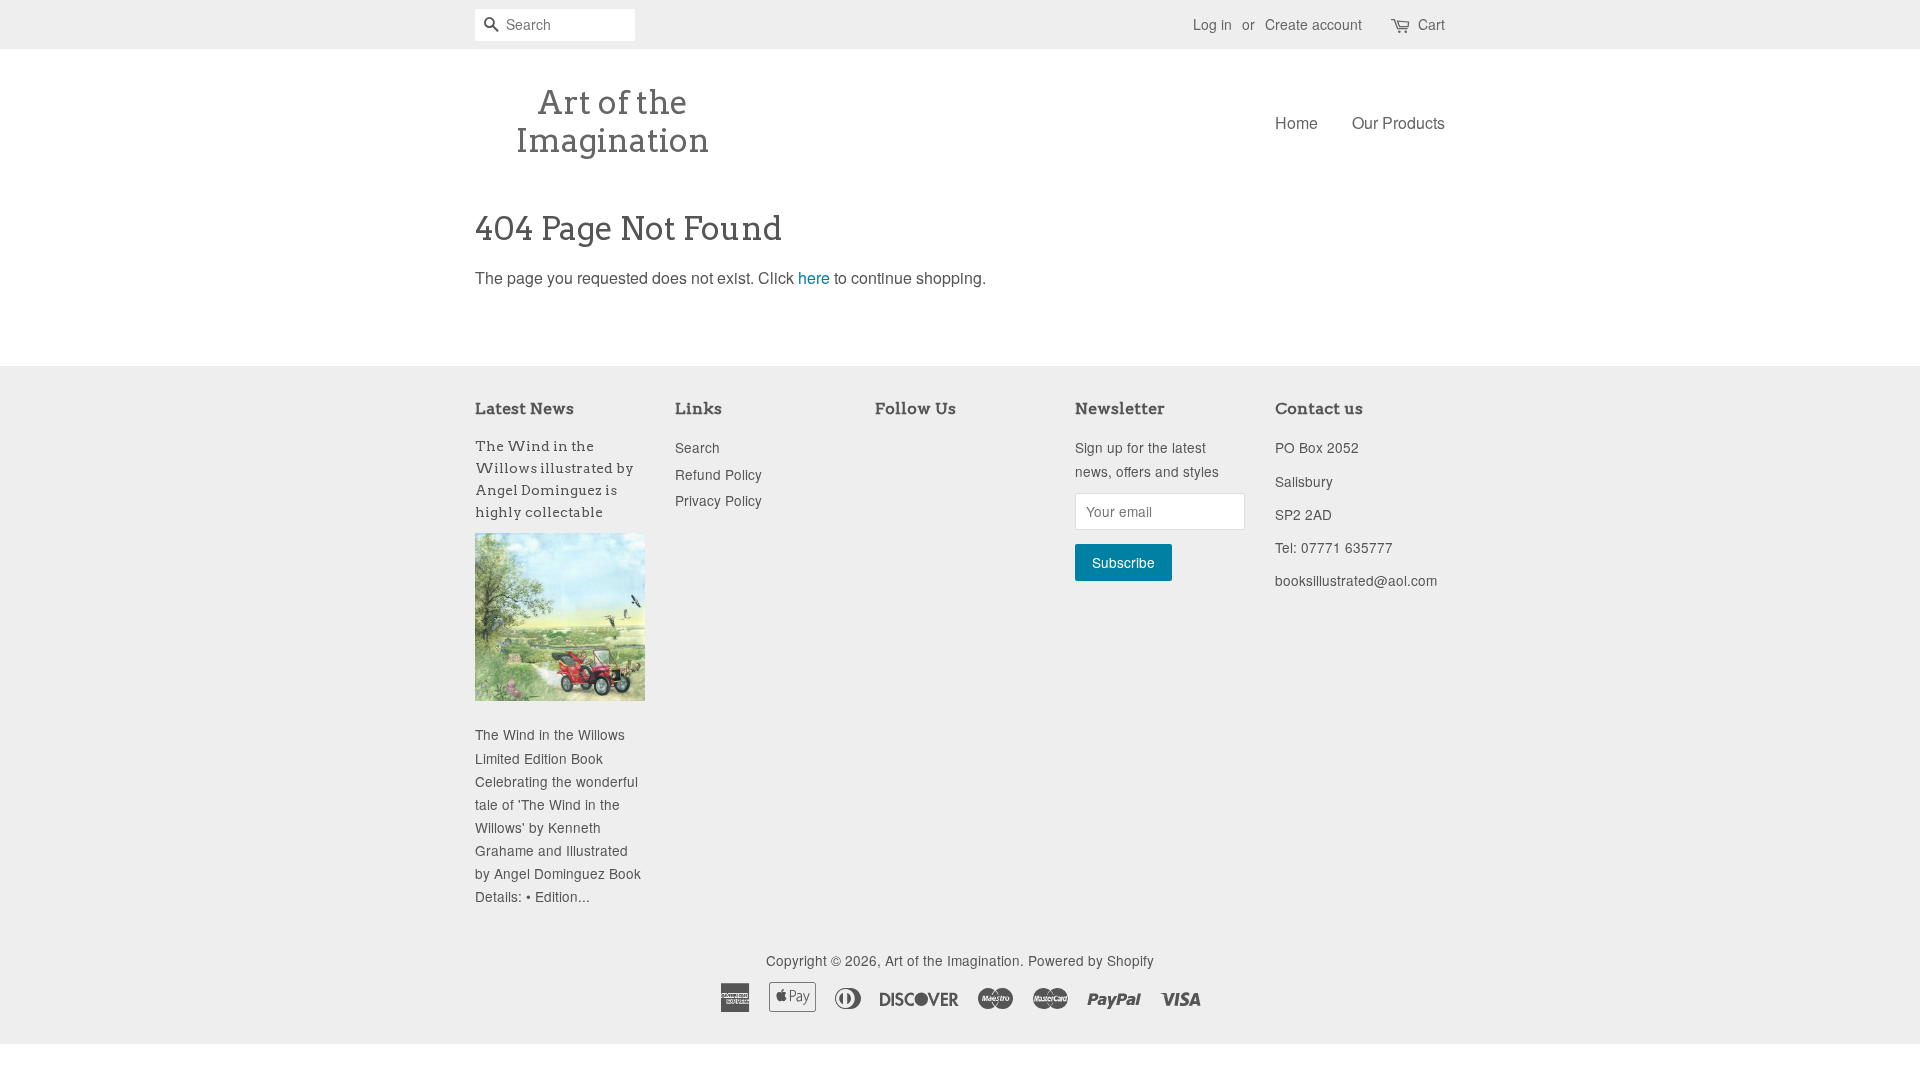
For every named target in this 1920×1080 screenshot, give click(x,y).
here (814, 277)
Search (697, 447)
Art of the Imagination (613, 122)
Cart (1431, 24)
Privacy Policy (718, 500)
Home (1296, 122)
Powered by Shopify (1091, 960)
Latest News (524, 408)
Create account (1313, 24)
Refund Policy (718, 474)
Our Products (1398, 122)
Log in (1212, 24)
